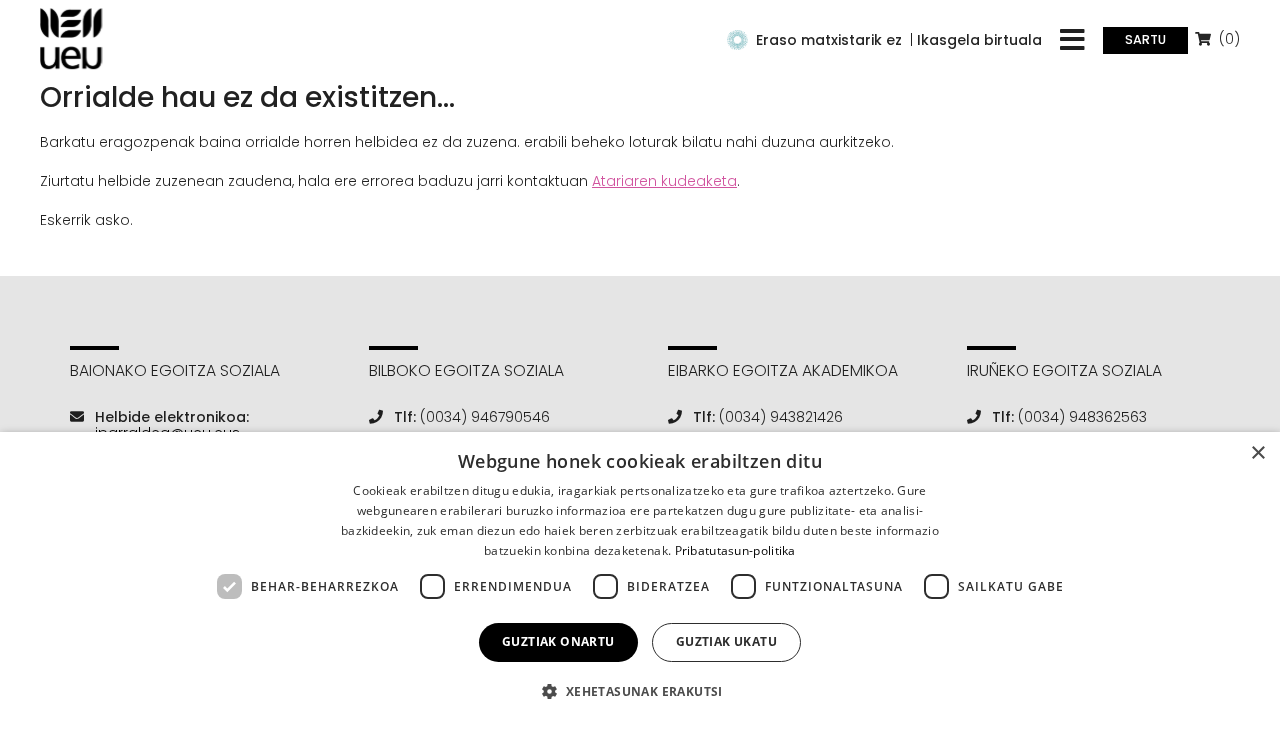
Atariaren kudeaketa (664, 181)
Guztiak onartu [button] (558, 641)
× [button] (1257, 453)
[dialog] (640, 581)
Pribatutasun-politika (735, 550)
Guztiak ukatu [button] (726, 641)
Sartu (1145, 39)
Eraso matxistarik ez (829, 40)
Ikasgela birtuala (979, 40)
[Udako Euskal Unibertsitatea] (71, 39)
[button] (639, 691)
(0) (1227, 39)
